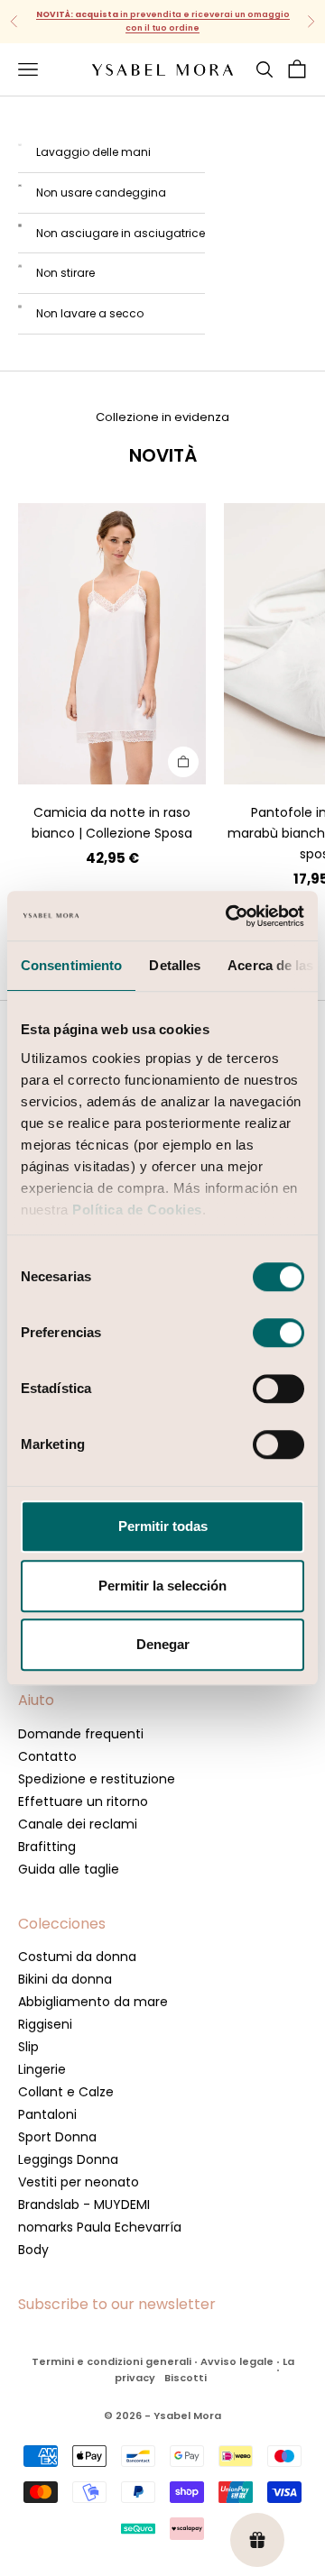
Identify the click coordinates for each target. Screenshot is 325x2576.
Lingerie (42, 2069)
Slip (28, 2047)
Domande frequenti (81, 1734)
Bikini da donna (65, 1979)
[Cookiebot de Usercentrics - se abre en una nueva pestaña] (229, 916)
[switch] (279, 1333)
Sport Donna (57, 2137)
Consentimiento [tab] (71, 965)
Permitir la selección (162, 1586)
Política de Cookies (137, 1210)
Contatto (47, 1756)
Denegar (163, 1644)
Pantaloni (47, 2114)
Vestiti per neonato (79, 2182)
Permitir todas (163, 1526)
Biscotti (186, 2378)
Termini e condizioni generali (111, 2361)
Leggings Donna (68, 2159)
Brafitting (47, 1847)
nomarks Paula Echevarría (100, 2227)
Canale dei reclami (78, 1824)
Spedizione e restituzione (97, 1779)
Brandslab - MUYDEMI (84, 2205)
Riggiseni (45, 2024)
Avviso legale (237, 2361)
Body (33, 2250)
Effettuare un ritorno (83, 1801)
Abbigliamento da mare (93, 2002)
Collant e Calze (66, 2092)
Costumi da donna (77, 1957)
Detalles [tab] (175, 965)
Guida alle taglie (69, 1869)
